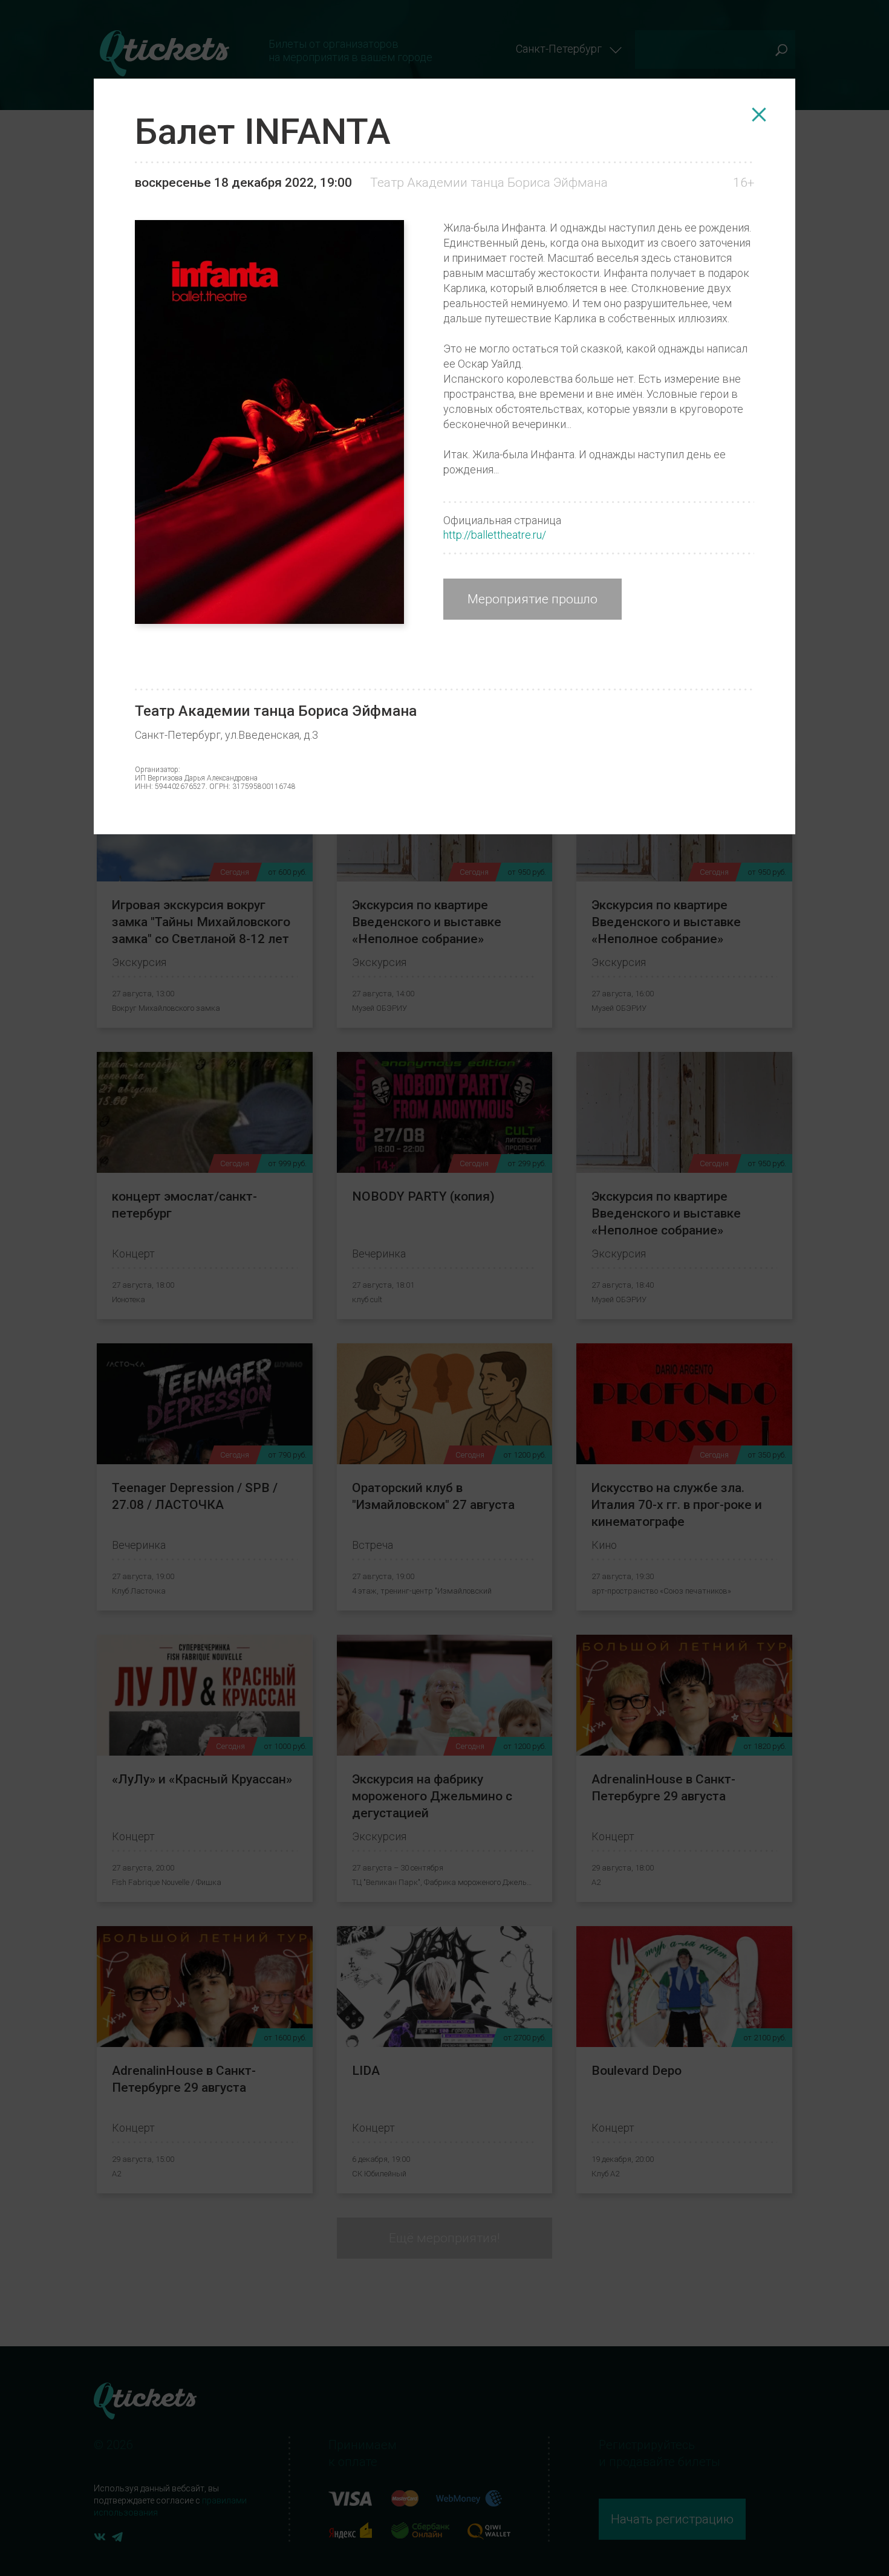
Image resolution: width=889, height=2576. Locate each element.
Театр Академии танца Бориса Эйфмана (489, 183)
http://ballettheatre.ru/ (495, 535)
